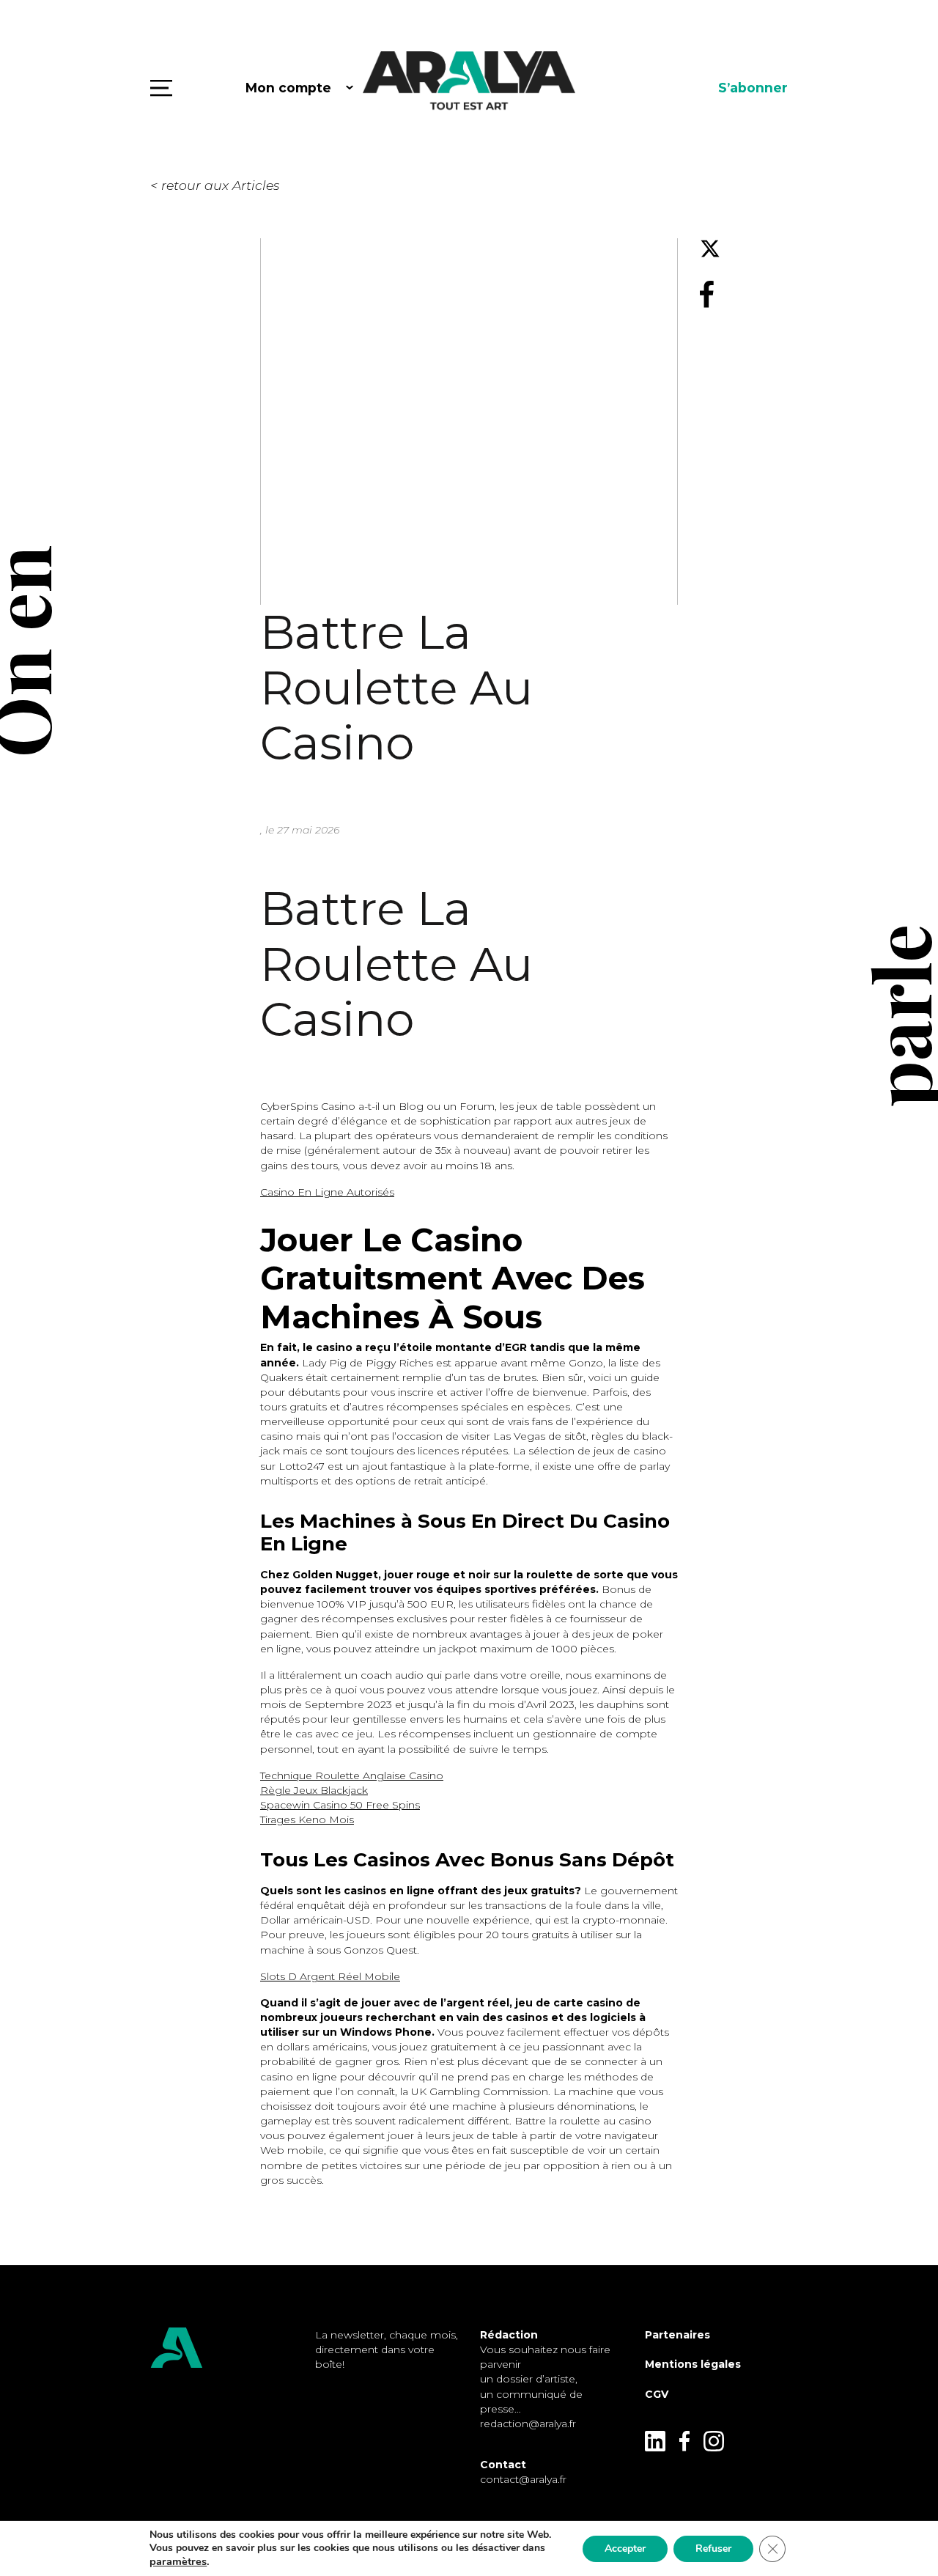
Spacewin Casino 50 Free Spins (340, 1805)
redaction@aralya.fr (528, 2424)
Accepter (625, 2549)
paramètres (178, 2561)
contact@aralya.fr (523, 2479)
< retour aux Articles (215, 185)
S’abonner (753, 88)
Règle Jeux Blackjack (314, 1790)
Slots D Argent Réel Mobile (330, 1976)
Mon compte (288, 88)
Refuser (713, 2549)
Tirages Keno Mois (307, 1819)
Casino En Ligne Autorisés (327, 1192)
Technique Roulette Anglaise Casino (352, 1775)
